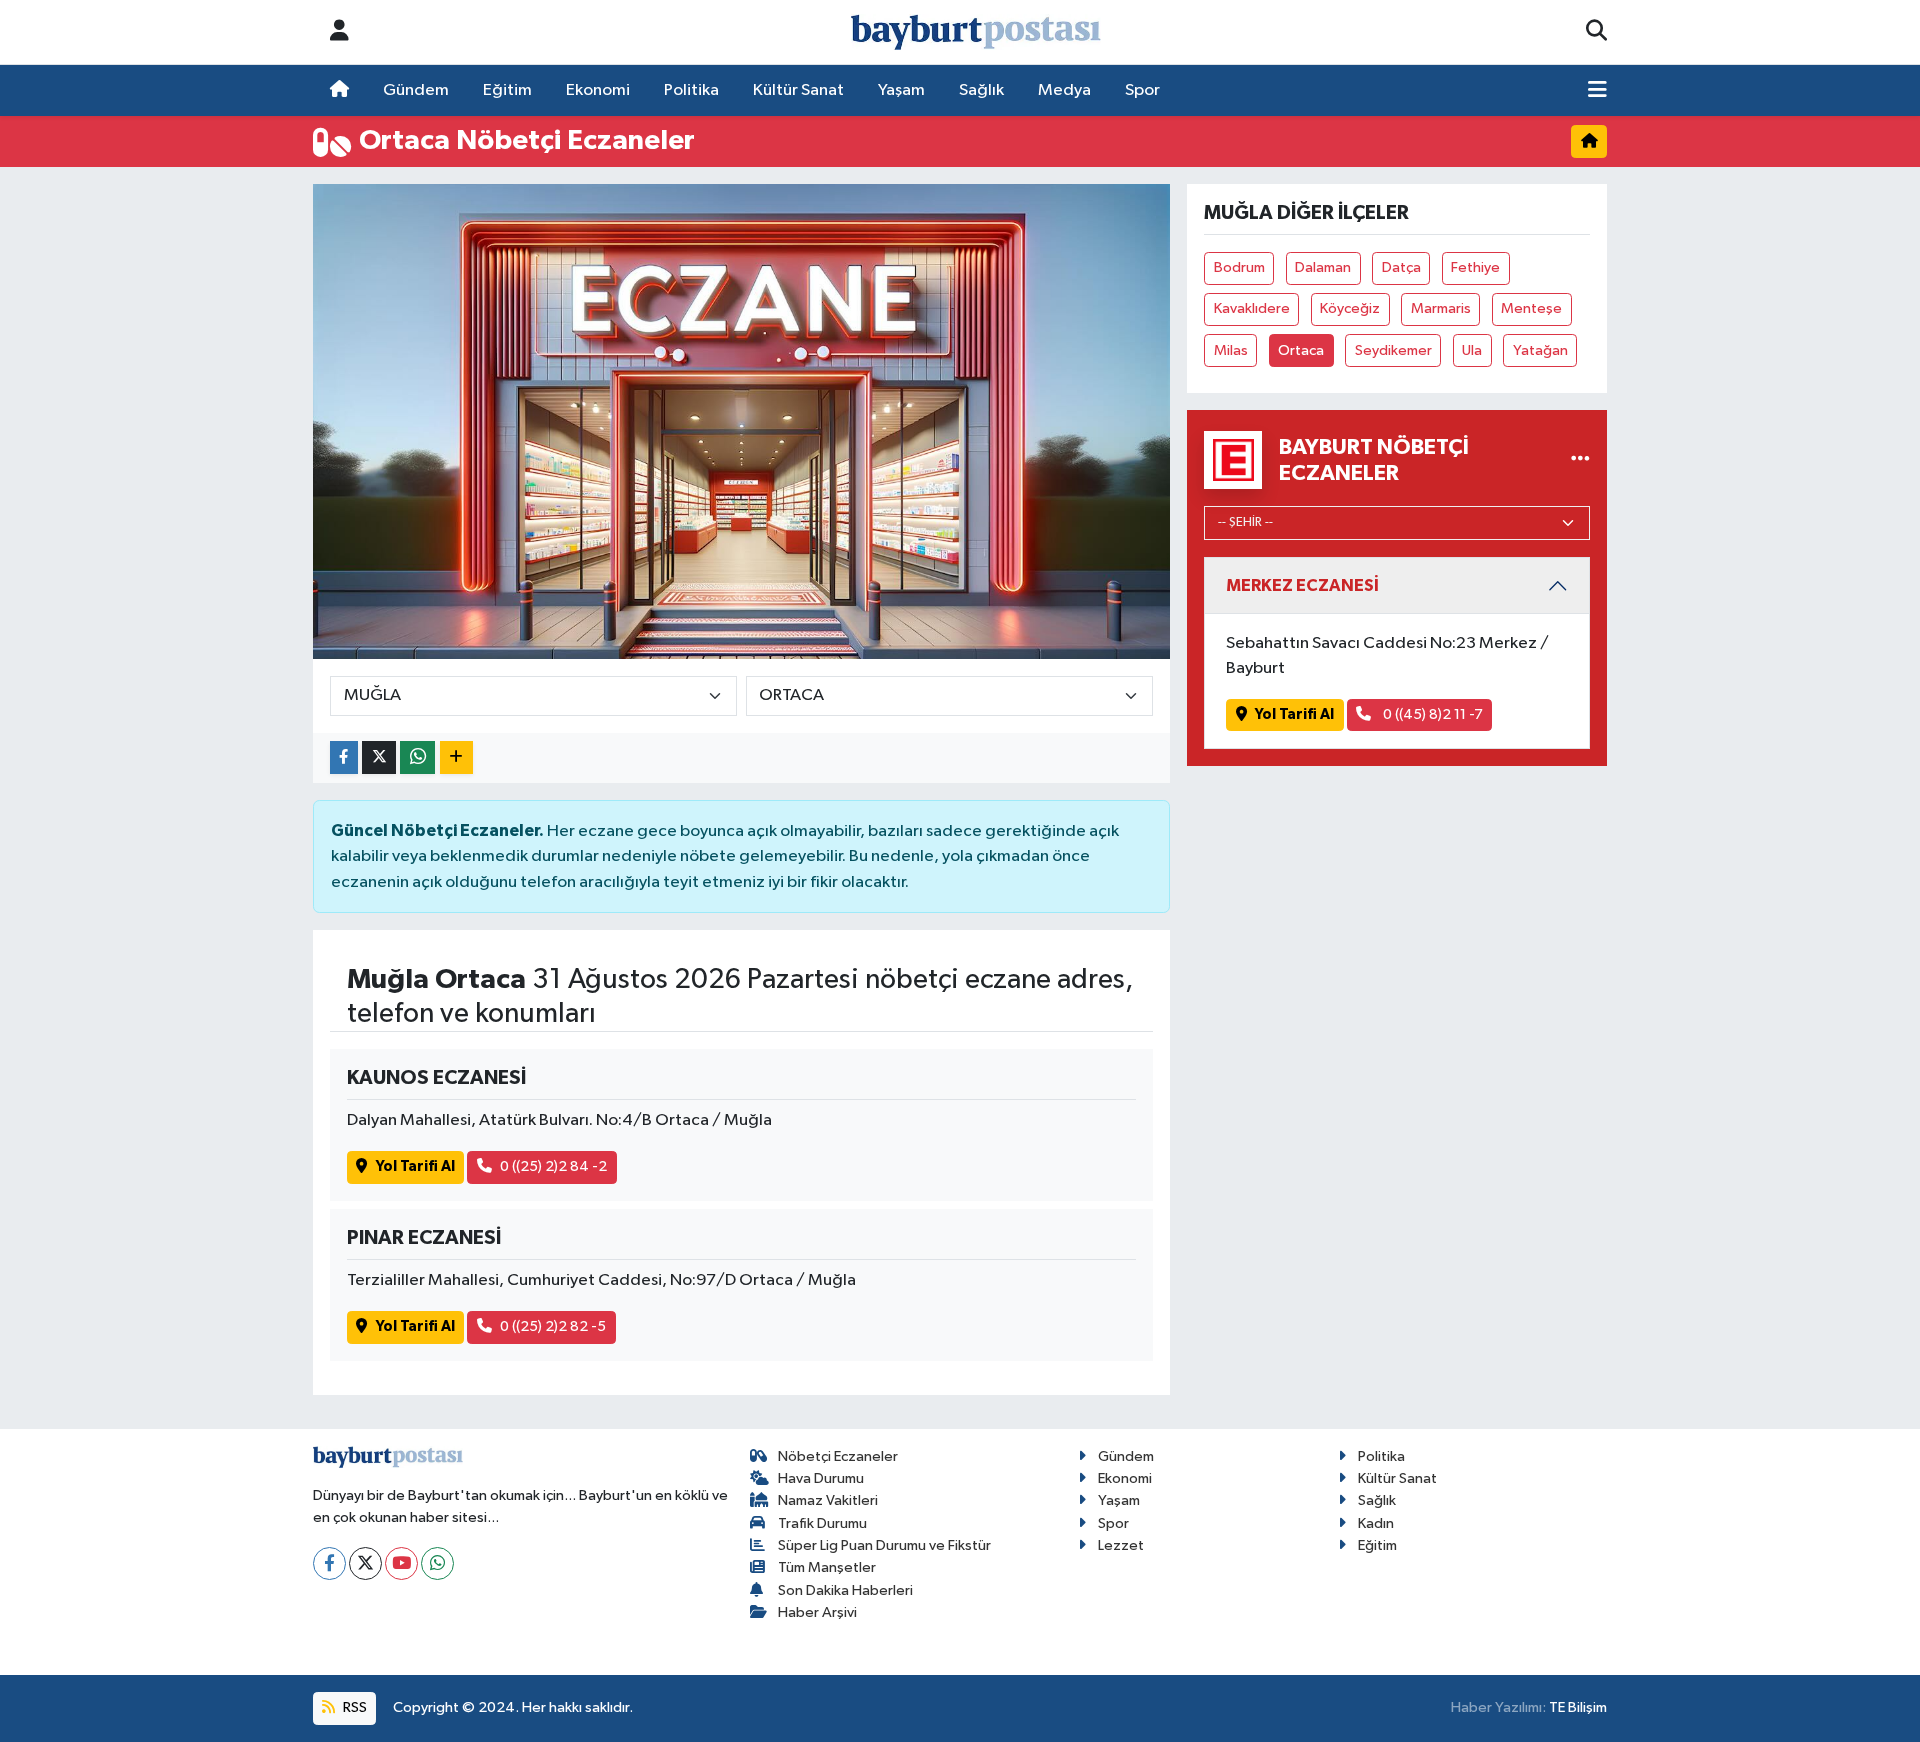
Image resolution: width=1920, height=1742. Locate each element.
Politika (691, 90)
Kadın (1376, 1523)
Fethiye (1475, 267)
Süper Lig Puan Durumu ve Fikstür (884, 1545)
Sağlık (981, 90)
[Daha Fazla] (456, 757)
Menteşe (1531, 308)
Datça (1401, 267)
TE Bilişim (1578, 1707)
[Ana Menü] (1597, 91)
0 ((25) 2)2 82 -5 (553, 1326)
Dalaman (1323, 267)
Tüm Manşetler (827, 1567)
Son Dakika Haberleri (845, 1590)
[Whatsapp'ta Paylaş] (417, 757)
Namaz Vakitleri (828, 1500)
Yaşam (901, 90)
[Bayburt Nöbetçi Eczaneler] (1580, 459)
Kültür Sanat (798, 90)
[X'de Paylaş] (379, 757)
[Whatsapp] (437, 1563)
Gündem (416, 90)
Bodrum (1239, 267)
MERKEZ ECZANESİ (1302, 585)
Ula (1472, 350)
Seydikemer (1393, 350)
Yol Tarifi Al (415, 1166)
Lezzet (1121, 1545)
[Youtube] (401, 1563)
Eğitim (507, 90)
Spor (1142, 90)
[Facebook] (329, 1563)
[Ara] (1596, 32)
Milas (1231, 350)
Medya (1064, 90)
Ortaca (1301, 350)
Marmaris (1441, 308)
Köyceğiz (1350, 308)
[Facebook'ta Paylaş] (344, 757)
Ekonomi (598, 90)
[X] (365, 1563)
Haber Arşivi (817, 1612)
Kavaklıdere (1252, 308)
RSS (353, 1707)
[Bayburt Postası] (976, 32)
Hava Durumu (821, 1478)
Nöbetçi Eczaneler (838, 1456)
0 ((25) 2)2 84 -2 (553, 1166)
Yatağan (1540, 350)
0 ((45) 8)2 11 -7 (1431, 714)
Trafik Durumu (822, 1523)
